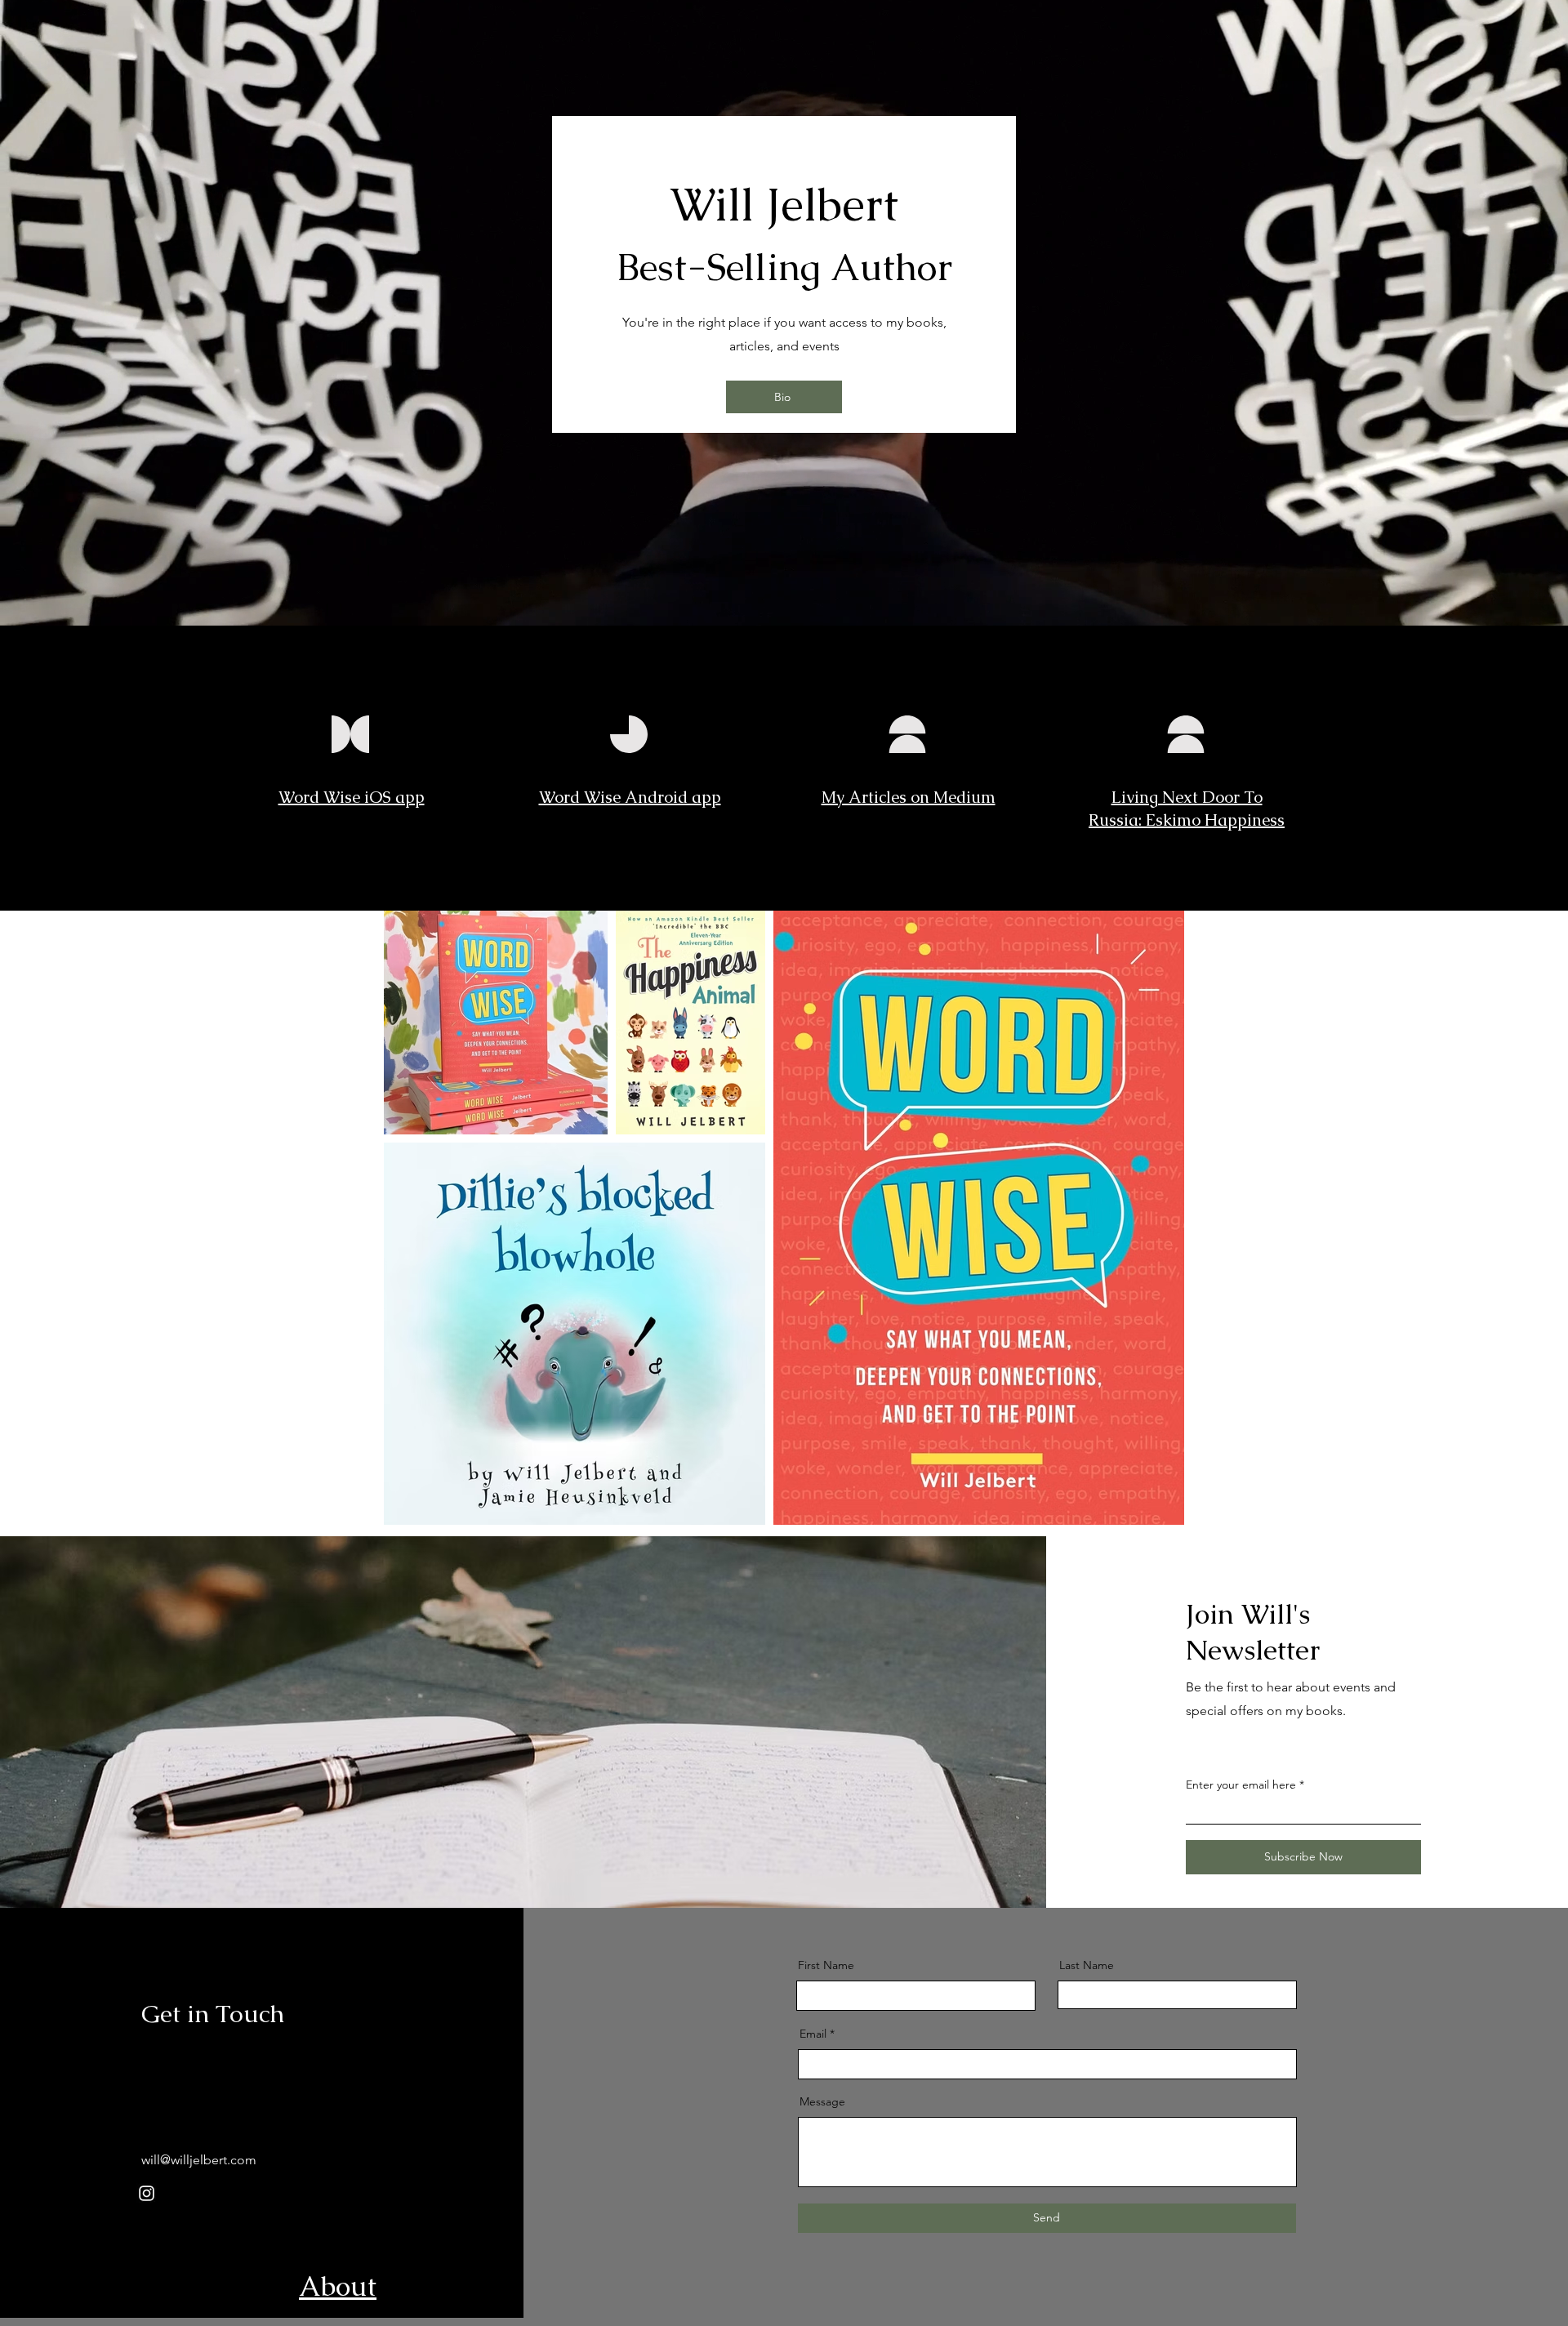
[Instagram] (147, 2193)
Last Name (1087, 1965)
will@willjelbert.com (199, 2160)
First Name (826, 1965)
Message (822, 2101)
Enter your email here (1241, 1785)
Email (813, 2034)
